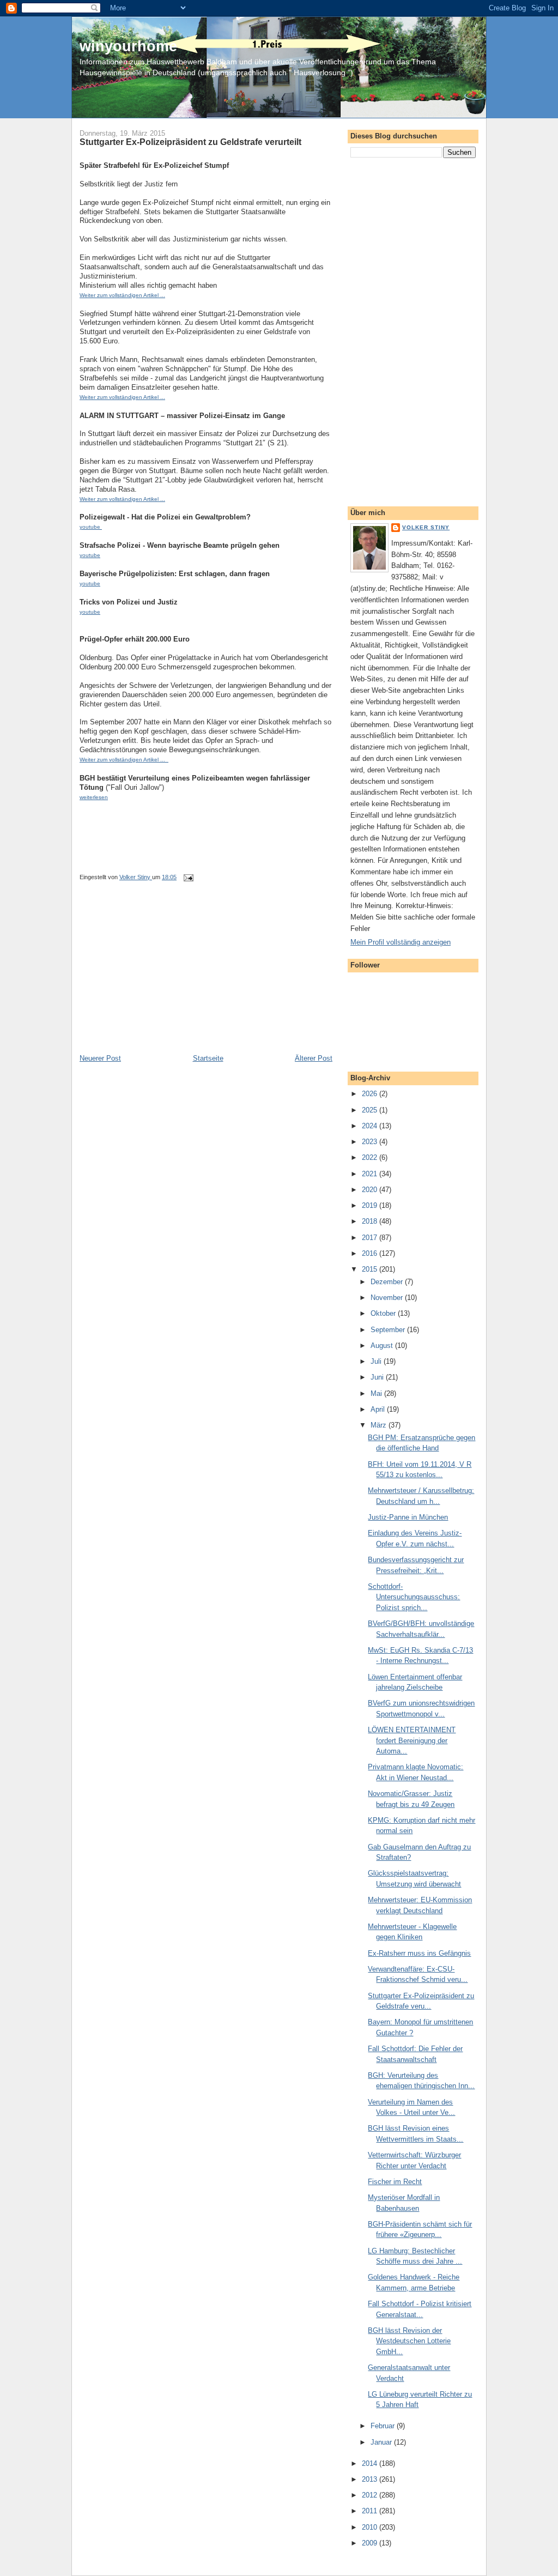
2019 (371, 1205)
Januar (382, 2442)
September (389, 1330)
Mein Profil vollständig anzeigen (401, 942)
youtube (90, 555)
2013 (371, 2479)
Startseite (208, 1058)
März (380, 1425)
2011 (371, 2511)
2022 (371, 1157)
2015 (371, 1269)
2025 (371, 1110)
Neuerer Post (100, 1058)
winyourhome (128, 46)
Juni (378, 1377)
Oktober (384, 1313)
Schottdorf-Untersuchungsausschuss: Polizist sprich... (414, 1597)
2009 (371, 2543)
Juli (377, 1361)
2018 (371, 1221)
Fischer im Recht (395, 2182)
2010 (371, 2527)
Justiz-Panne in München (408, 1517)
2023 (371, 1142)
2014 (371, 2463)
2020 (371, 1190)
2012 (371, 2495)
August (383, 1346)
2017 (371, 1238)
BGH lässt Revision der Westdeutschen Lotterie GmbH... (409, 2341)
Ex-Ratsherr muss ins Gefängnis (419, 1953)
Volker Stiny (426, 527)
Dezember (388, 1282)
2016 (371, 1253)
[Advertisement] (161, 977)
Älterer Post (314, 1058)
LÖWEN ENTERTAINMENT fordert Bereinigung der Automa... (412, 1740)
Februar (384, 2426)
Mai (377, 1393)
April (379, 1409)
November (388, 1298)
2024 (371, 1126)
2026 (371, 1094)
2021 (371, 1174)
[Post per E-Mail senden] (188, 877)
